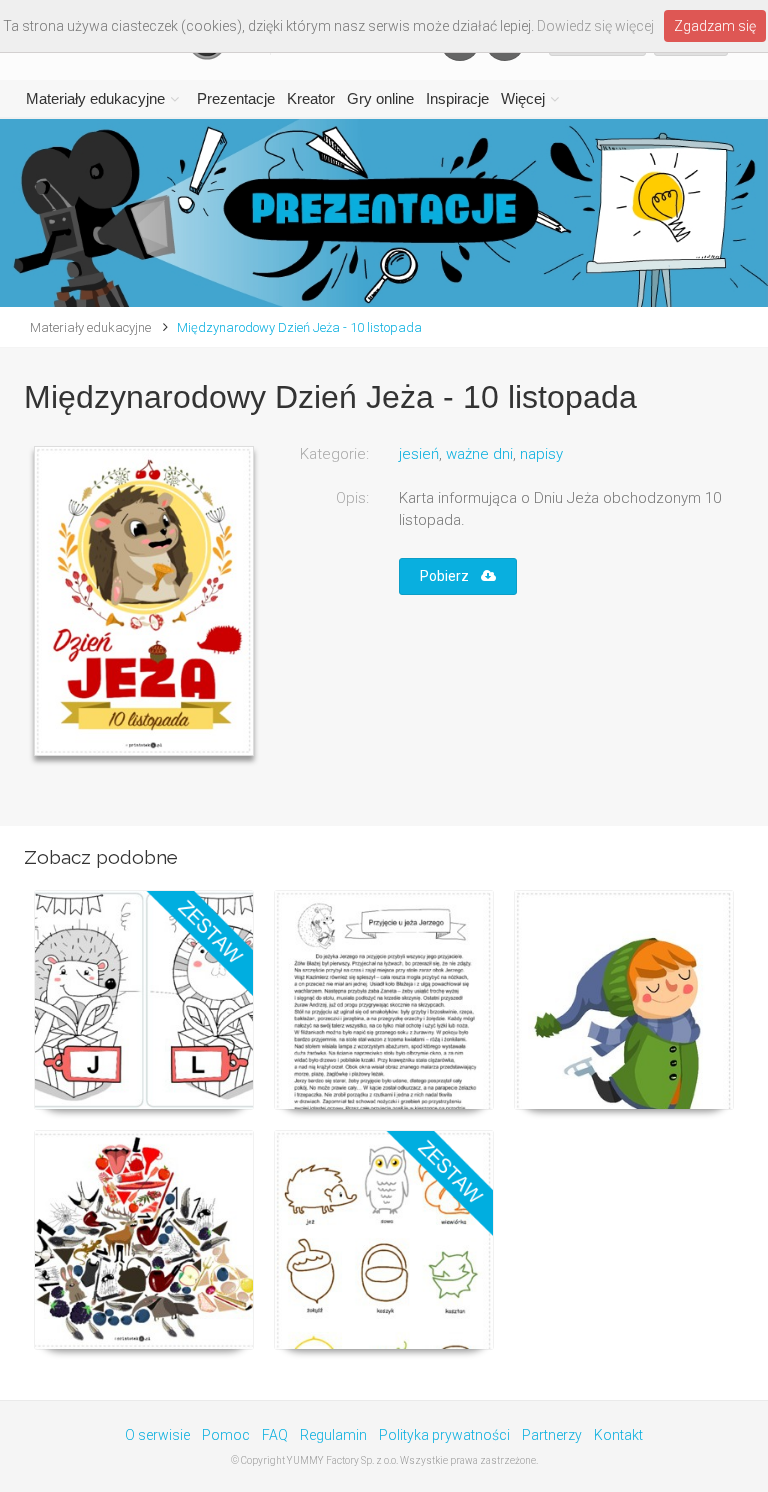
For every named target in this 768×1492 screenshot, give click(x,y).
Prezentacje (236, 98)
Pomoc (226, 1435)
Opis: (352, 498)
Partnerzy (552, 1435)
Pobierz (450, 576)
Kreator (311, 98)
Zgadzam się (715, 26)
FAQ (275, 1435)
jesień (419, 454)
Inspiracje (457, 98)
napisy (541, 454)
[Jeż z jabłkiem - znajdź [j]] (144, 1240)
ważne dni (479, 454)
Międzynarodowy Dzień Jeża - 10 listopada (299, 327)
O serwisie (157, 1435)
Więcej (523, 98)
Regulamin (333, 1435)
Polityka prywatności (444, 1435)
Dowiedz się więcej (595, 26)
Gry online (380, 98)
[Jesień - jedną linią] (384, 1240)
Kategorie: (334, 454)
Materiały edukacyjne (95, 98)
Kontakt (618, 1435)
